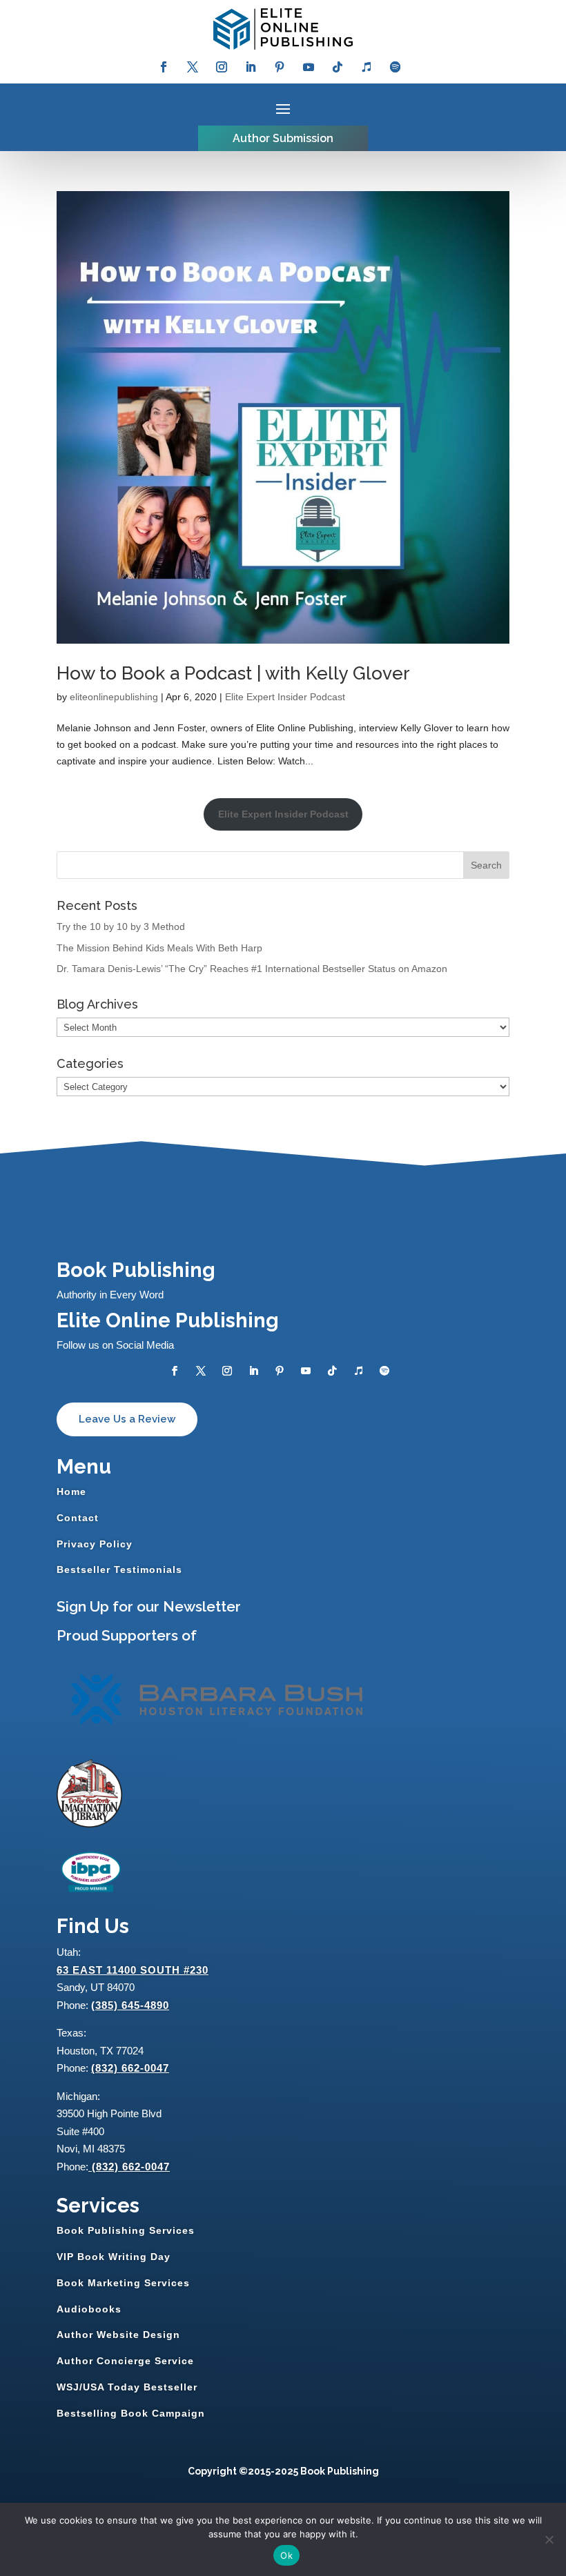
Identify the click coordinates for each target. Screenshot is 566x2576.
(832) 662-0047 (130, 2068)
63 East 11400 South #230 (133, 1970)
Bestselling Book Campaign (131, 2413)
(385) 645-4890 (130, 2005)
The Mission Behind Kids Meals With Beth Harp (159, 948)
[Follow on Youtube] (309, 67)
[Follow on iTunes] (367, 67)
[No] (549, 2539)
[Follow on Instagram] (222, 67)
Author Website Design (118, 2335)
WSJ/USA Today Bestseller (127, 2387)
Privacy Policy (95, 1544)
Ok (286, 2555)
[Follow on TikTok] (338, 67)
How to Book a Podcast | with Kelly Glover (233, 673)
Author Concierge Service (125, 2361)
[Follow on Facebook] (164, 67)
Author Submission (283, 138)
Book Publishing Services (126, 2230)
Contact (78, 1518)
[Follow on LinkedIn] (251, 67)
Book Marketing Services (123, 2283)
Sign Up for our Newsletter (149, 1606)
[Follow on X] (193, 67)
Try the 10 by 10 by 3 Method (121, 927)
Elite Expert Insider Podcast (285, 697)
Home (71, 1492)
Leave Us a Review (127, 1419)
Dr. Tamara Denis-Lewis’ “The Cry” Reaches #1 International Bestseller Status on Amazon (252, 969)
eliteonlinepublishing (114, 697)
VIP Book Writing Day (114, 2257)
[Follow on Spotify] (396, 67)
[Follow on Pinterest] (280, 67)
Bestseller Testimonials (119, 1569)
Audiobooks (89, 2309)
